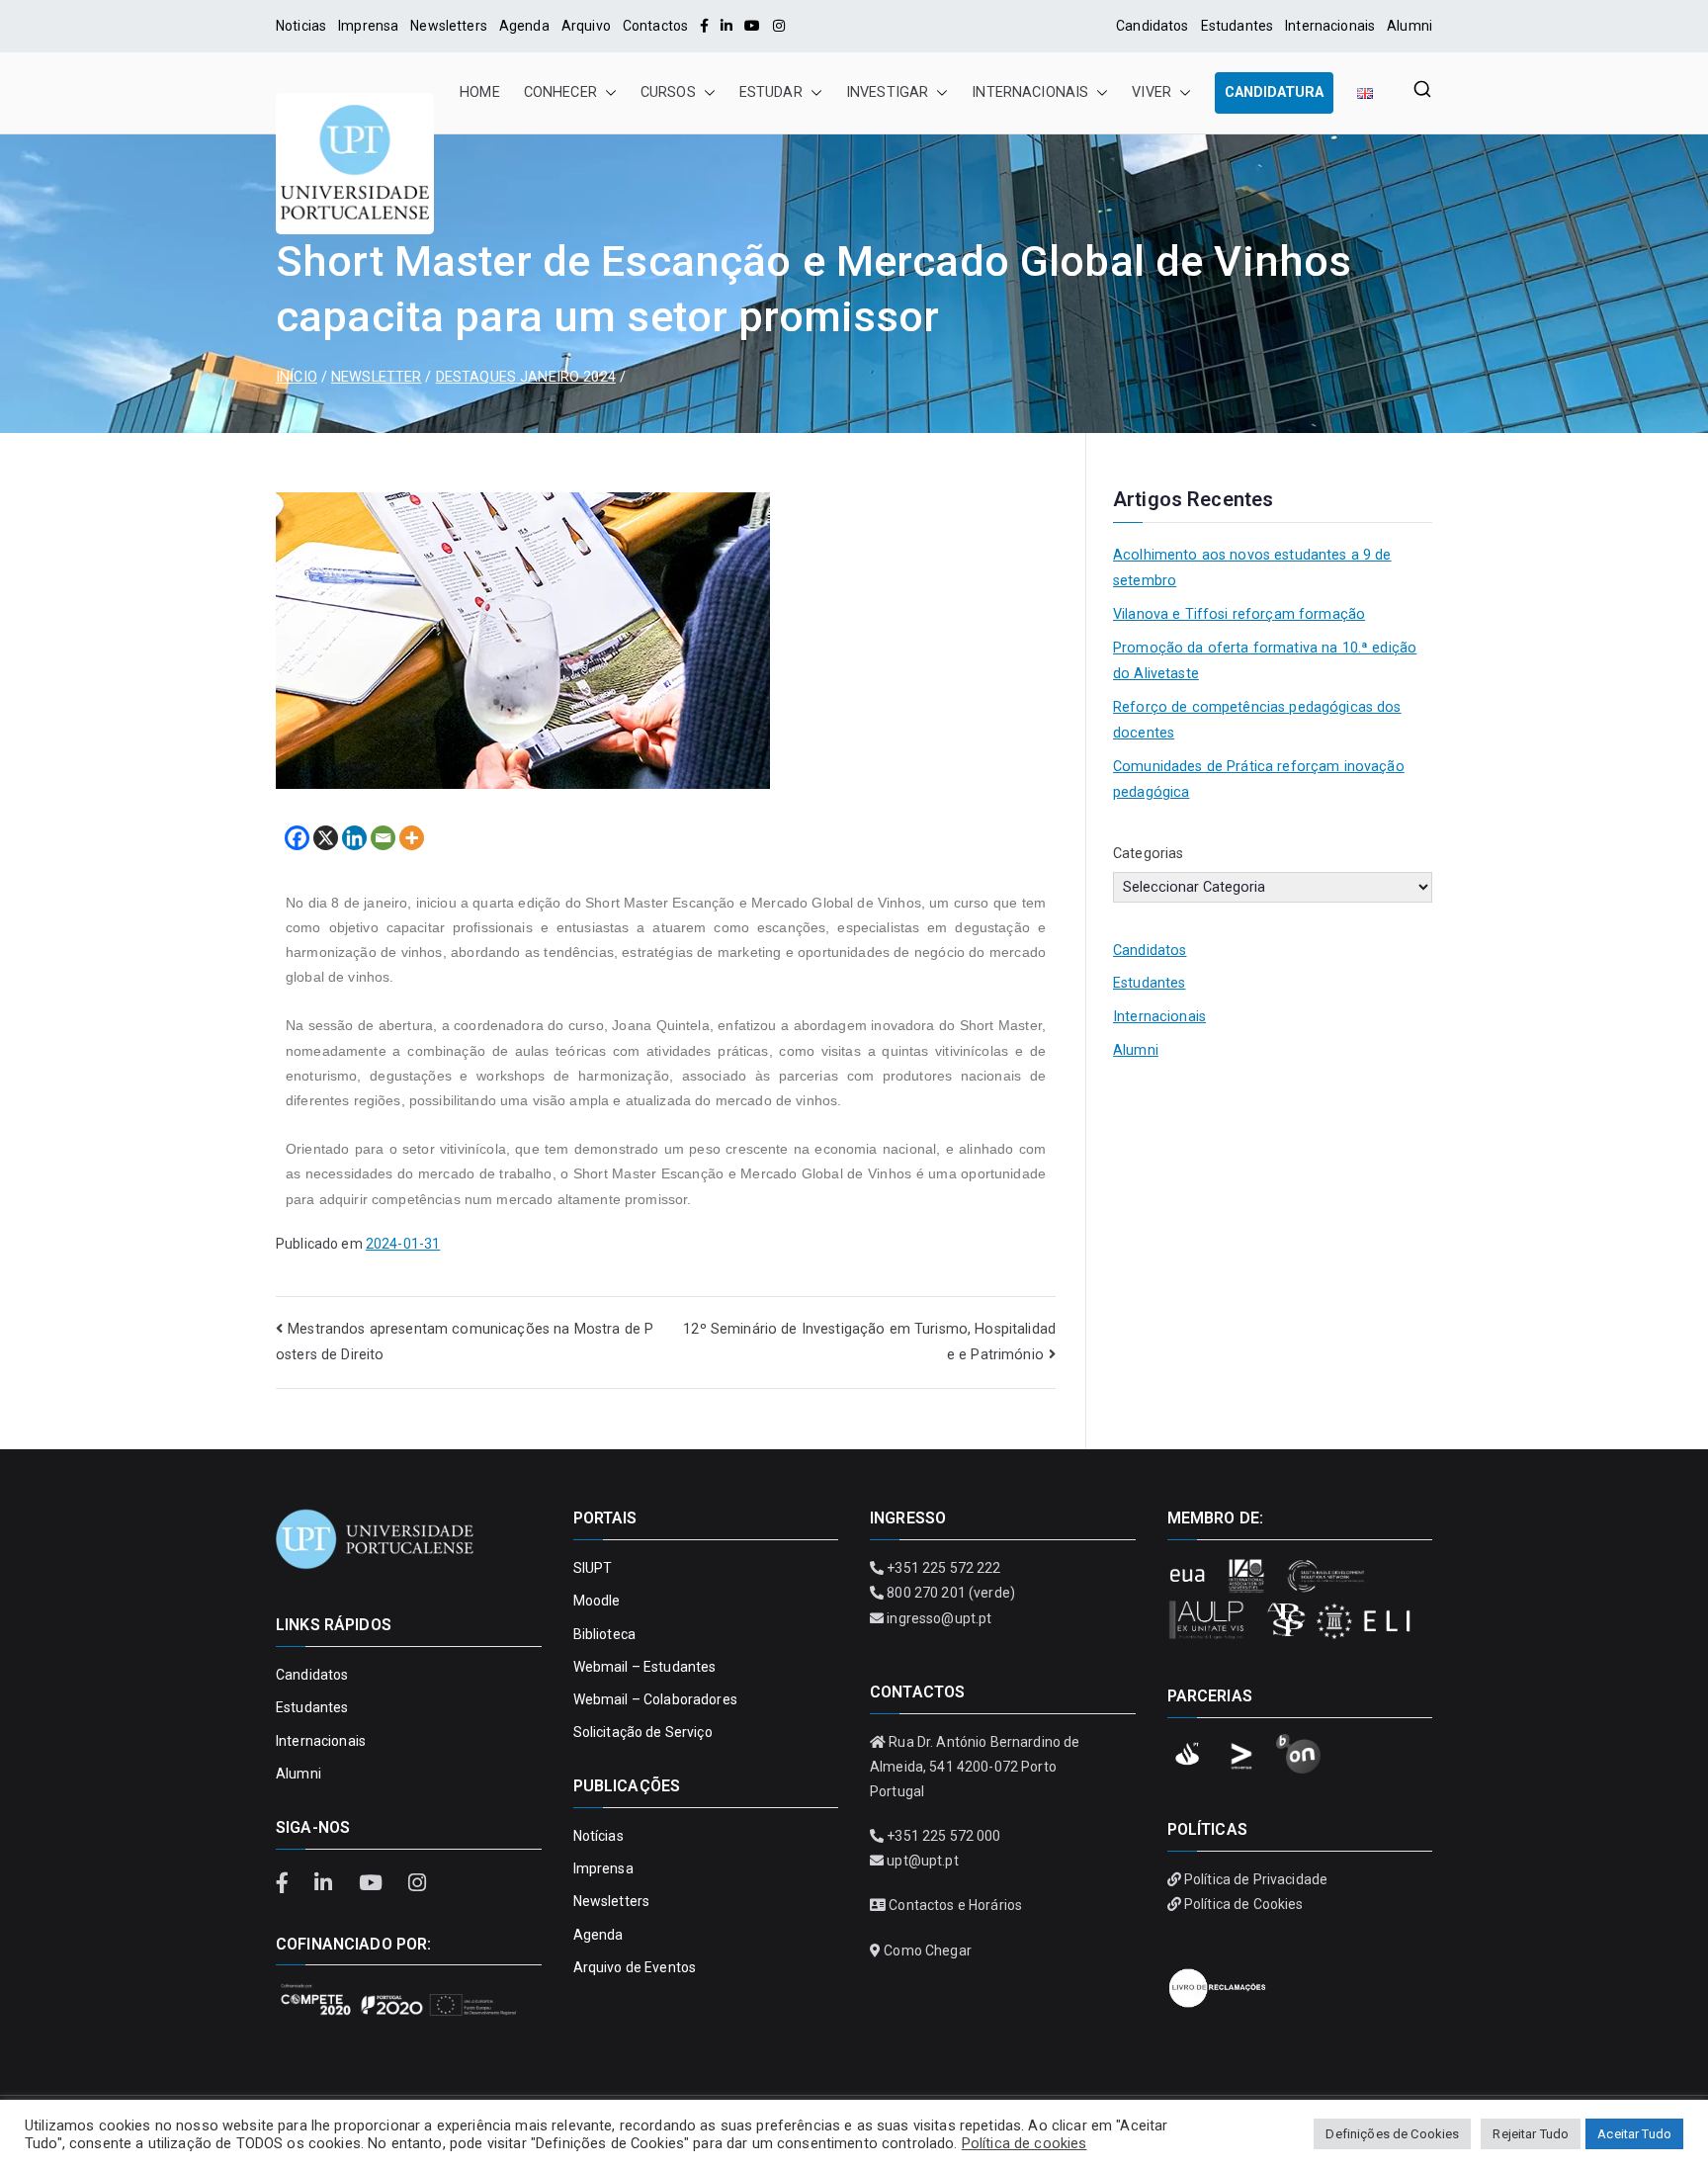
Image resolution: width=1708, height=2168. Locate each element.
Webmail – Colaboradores (655, 1699)
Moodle (597, 1601)
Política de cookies (1025, 2143)
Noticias (301, 26)
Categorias (1148, 854)
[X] (326, 838)
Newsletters (449, 26)
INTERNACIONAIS (1030, 92)
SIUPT (593, 1568)
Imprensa (368, 26)
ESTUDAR (771, 92)
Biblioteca (604, 1634)
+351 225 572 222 (943, 1568)
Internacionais (1330, 26)
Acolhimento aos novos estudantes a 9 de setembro (1252, 568)
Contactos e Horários (955, 1905)
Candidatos (1152, 26)
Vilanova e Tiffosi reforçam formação (1239, 614)
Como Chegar (928, 1951)
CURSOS (668, 92)
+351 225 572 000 (943, 1836)
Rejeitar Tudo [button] (1531, 2134)
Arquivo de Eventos (635, 1967)
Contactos (655, 26)
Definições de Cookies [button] (1392, 2134)
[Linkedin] (354, 838)
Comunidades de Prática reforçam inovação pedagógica (1259, 780)
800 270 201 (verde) (951, 1593)
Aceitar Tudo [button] (1634, 2134)
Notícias (598, 1836)
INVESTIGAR (887, 92)
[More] (412, 838)
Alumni (1409, 26)
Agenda (524, 26)
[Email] (383, 838)
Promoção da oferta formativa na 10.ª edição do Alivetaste (1265, 661)
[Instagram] (779, 26)
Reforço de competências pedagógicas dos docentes (1257, 720)
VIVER (1152, 92)
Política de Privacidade (1256, 1879)
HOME (480, 92)
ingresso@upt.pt (939, 1618)
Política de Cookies (1244, 1904)
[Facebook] (704, 26)
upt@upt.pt (922, 1861)
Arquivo (586, 26)
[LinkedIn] (726, 26)
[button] (607, 93)
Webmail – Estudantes (645, 1667)
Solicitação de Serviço (643, 1732)
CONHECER (560, 92)
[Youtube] (752, 26)
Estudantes (1237, 26)
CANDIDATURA (1274, 92)
